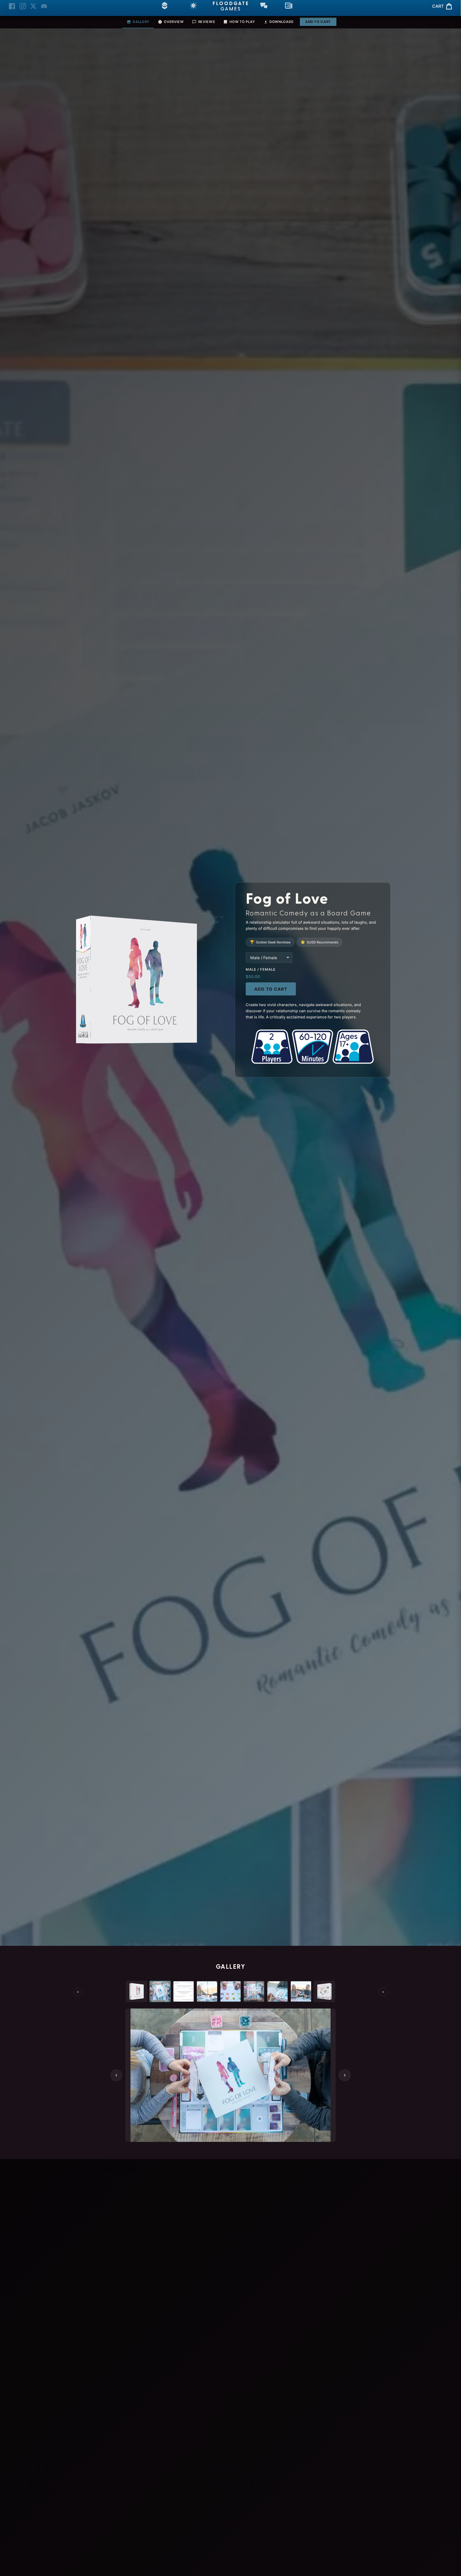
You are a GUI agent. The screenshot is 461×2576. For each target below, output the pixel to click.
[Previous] (78, 1992)
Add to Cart (318, 22)
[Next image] (345, 2075)
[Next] (383, 1992)
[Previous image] (116, 2075)
